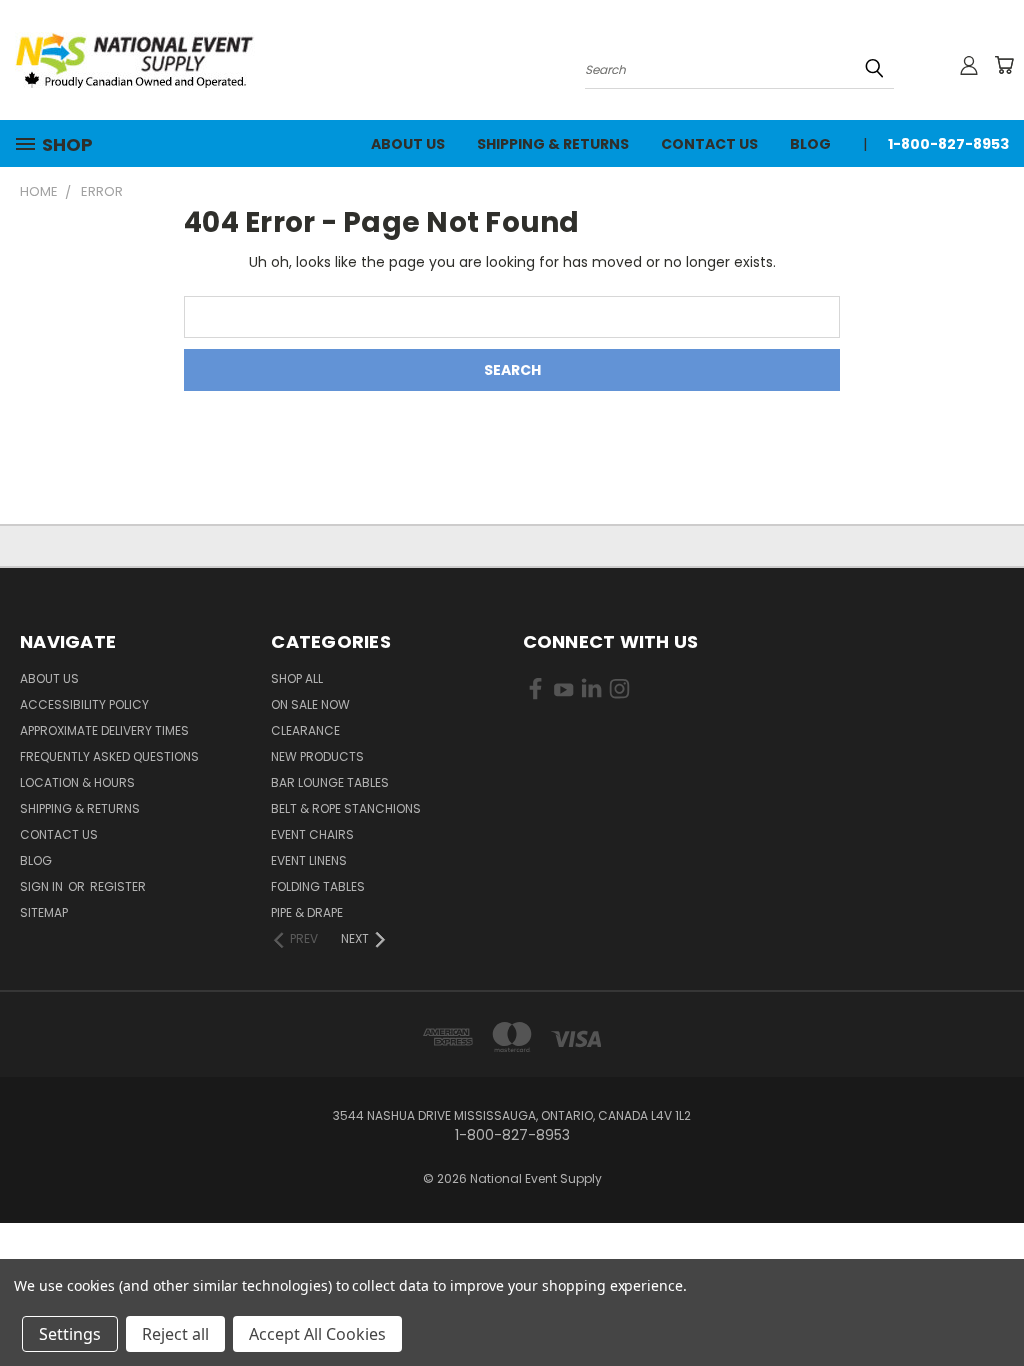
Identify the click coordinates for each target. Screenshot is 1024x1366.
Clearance (305, 730)
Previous (993, 1303)
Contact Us (709, 144)
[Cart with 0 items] (1004, 65)
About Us (408, 144)
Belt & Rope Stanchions (346, 808)
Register (118, 886)
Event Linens (309, 860)
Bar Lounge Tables (330, 782)
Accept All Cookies (317, 1334)
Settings (70, 1334)
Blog (810, 144)
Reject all (175, 1334)
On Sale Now (310, 704)
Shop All (297, 678)
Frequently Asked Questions (109, 756)
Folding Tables (318, 886)
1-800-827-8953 (948, 144)
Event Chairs (312, 834)
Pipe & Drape (307, 912)
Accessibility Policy (84, 704)
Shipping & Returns (553, 144)
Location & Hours (77, 782)
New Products (317, 756)
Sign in (43, 886)
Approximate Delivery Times (104, 730)
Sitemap (44, 912)
